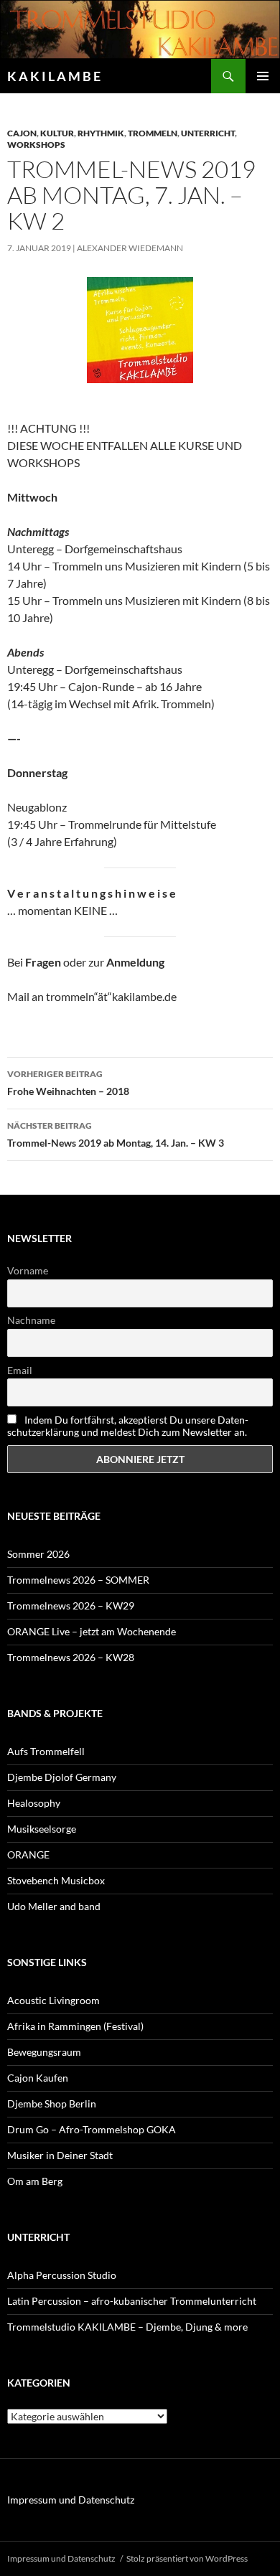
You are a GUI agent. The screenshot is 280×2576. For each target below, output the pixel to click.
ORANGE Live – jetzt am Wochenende (92, 1631)
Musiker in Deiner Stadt (60, 2155)
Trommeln (153, 133)
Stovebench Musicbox (56, 1880)
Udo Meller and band (54, 1906)
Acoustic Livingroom (53, 2000)
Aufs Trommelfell (46, 1751)
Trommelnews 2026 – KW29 (71, 1606)
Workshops (36, 145)
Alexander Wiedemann (130, 248)
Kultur (57, 133)
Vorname (28, 1270)
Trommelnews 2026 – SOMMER (78, 1580)
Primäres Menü (263, 76)
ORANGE (28, 1855)
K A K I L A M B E (54, 76)
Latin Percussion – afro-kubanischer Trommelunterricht (132, 2301)
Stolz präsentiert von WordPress (187, 2558)
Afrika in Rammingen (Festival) (75, 2026)
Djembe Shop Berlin (52, 2103)
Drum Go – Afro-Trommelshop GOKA (92, 2129)
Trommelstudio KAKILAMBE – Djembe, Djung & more (127, 2327)
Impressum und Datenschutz (71, 2500)
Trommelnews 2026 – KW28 (71, 1657)
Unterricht (208, 133)
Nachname (31, 1320)
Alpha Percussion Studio (62, 2275)
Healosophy (34, 1803)
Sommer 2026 (38, 1554)
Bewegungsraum (44, 2052)
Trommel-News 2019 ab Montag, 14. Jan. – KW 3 (116, 1134)
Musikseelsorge (42, 1829)
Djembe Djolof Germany (62, 1777)
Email (20, 1370)
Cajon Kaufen (38, 2078)
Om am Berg (35, 2181)
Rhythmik (101, 133)
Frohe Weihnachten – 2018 (68, 1083)
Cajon (22, 133)
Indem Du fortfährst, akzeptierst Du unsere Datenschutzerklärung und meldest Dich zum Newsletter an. (128, 1426)
